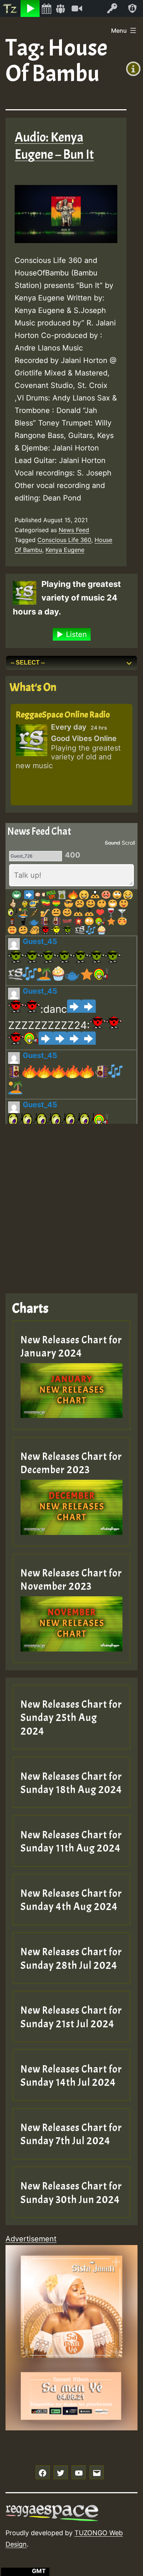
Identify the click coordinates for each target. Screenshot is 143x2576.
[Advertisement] (71, 1203)
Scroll (128, 843)
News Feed (74, 530)
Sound (113, 843)
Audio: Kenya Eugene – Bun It (54, 146)
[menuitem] (10, 8)
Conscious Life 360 (64, 540)
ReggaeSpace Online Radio (63, 715)
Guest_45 (40, 941)
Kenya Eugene (65, 550)
